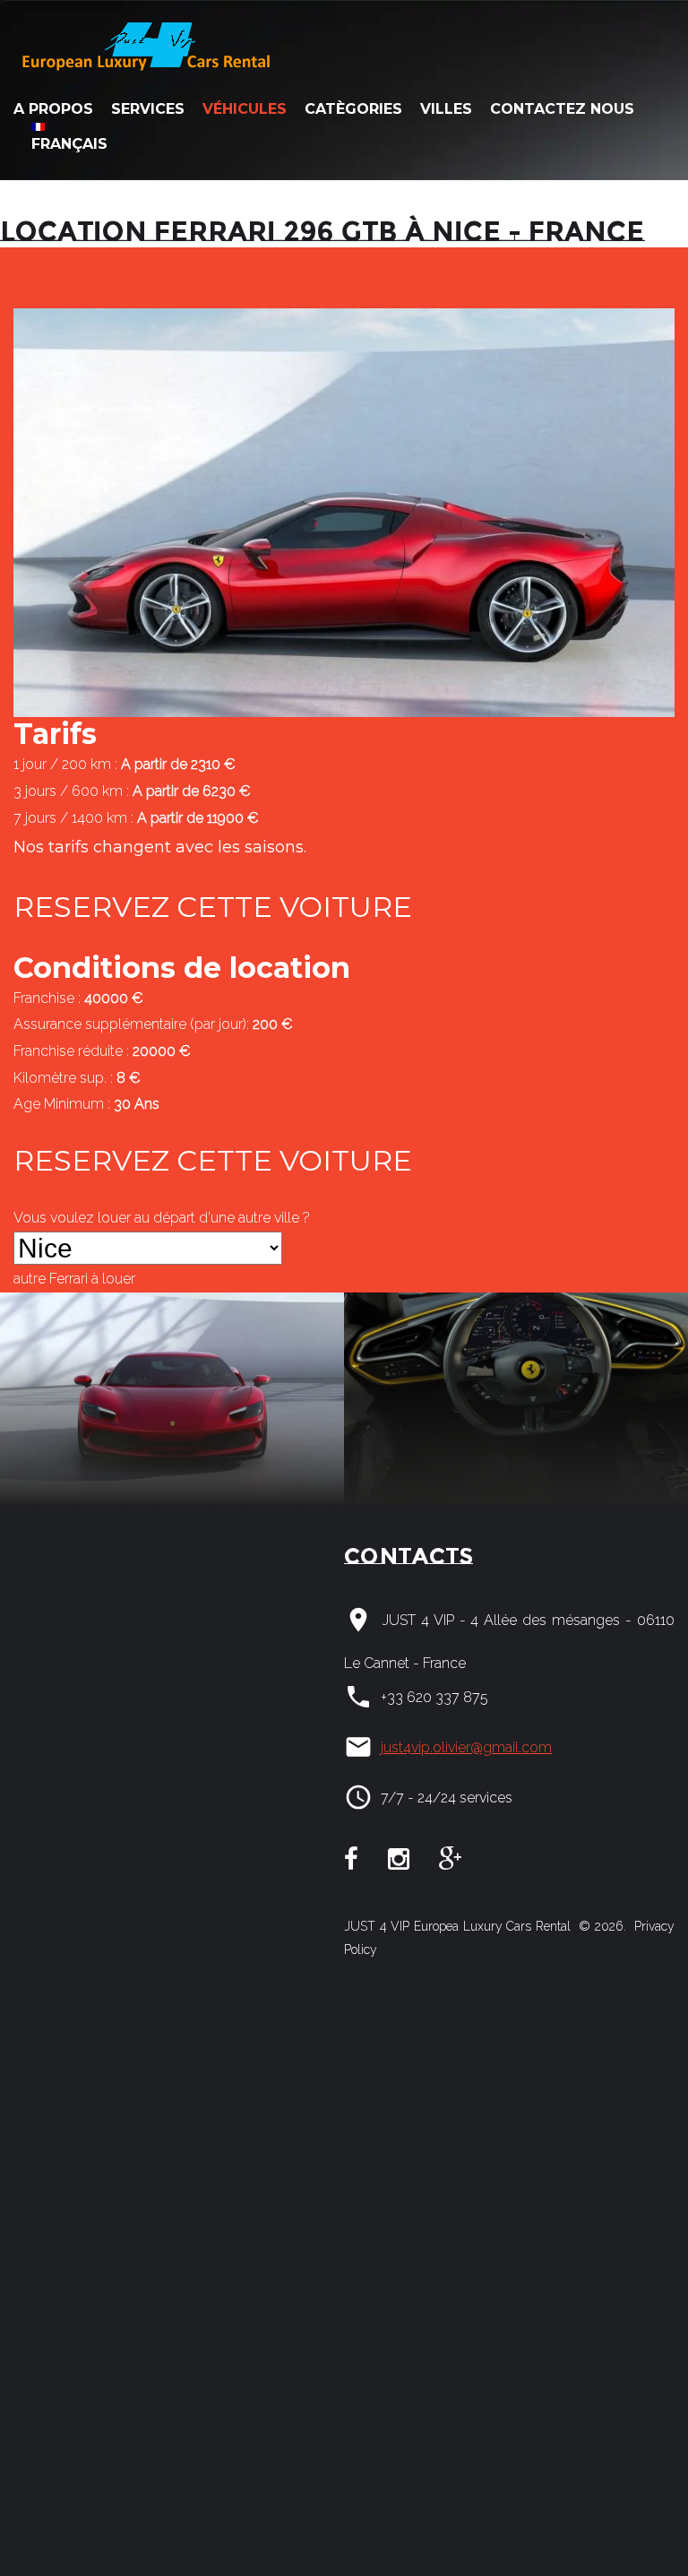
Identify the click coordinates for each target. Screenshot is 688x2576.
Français (69, 144)
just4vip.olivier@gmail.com (466, 1747)
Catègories (353, 109)
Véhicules (245, 109)
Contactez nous (562, 109)
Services (148, 109)
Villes (446, 109)
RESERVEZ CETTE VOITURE (213, 907)
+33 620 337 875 (434, 1697)
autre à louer (74, 1279)
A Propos (53, 109)
